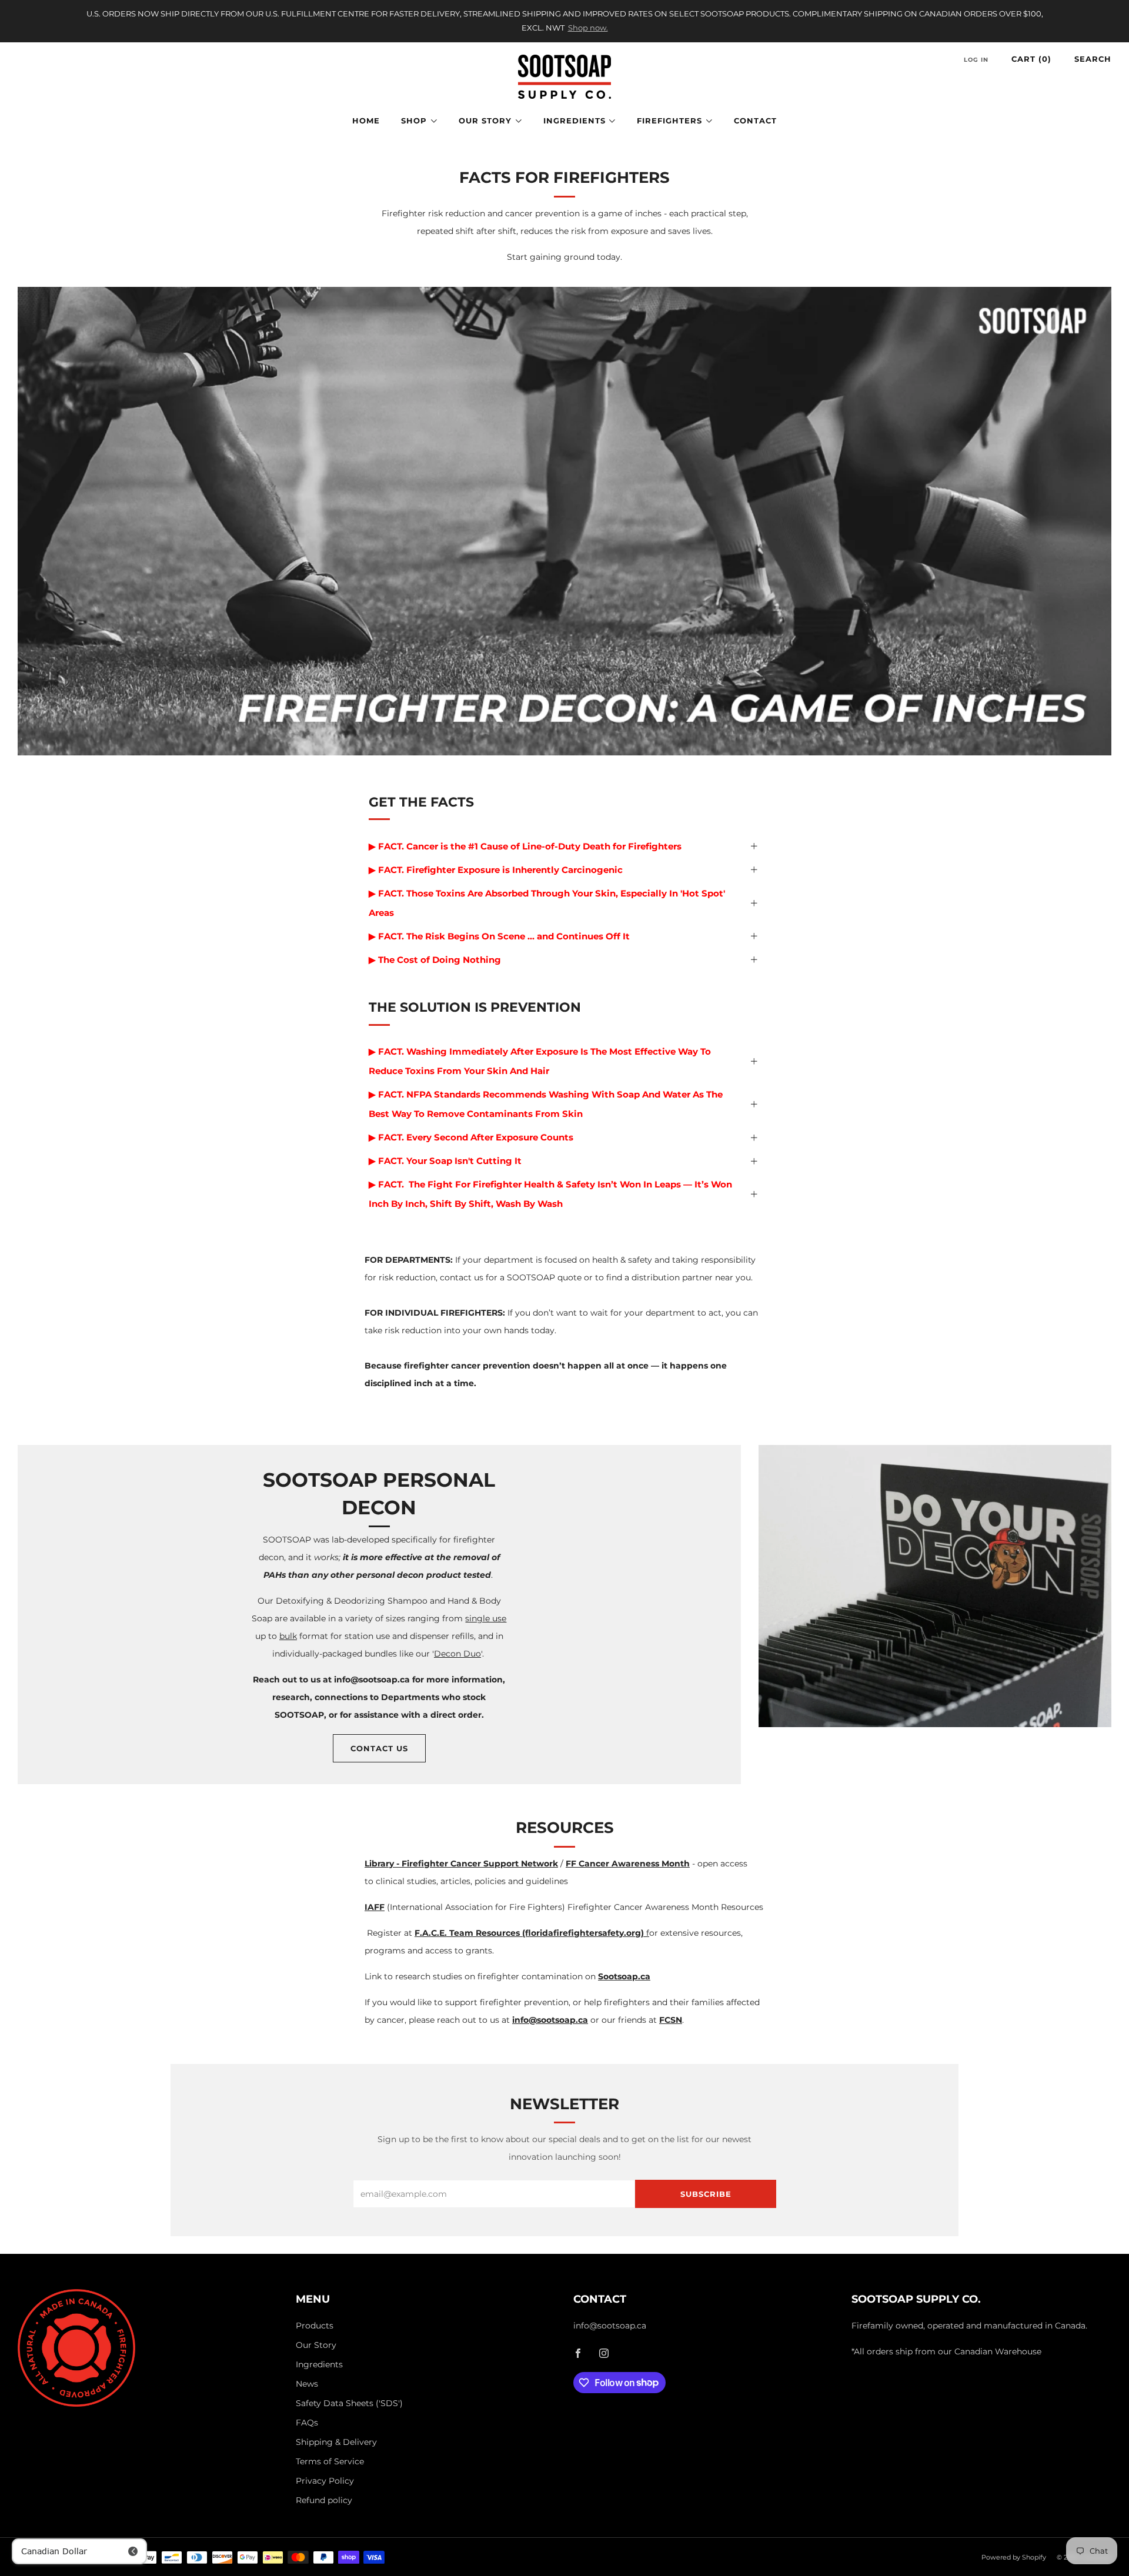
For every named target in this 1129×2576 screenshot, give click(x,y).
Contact (755, 121)
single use (486, 1618)
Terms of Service (330, 2461)
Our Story (485, 121)
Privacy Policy (325, 2481)
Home (366, 121)
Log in (976, 60)
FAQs (307, 2423)
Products (315, 2326)
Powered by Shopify (1014, 2557)
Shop (414, 121)
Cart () (1031, 59)
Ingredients (574, 121)
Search (1093, 59)
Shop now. (588, 28)
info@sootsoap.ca (610, 2326)
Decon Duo (457, 1654)
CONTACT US (379, 1748)
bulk (288, 1636)
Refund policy (324, 2500)
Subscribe (706, 2194)
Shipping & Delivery (336, 2442)
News (307, 2384)
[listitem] (564, 21)
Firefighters (669, 121)
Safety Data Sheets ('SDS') (349, 2403)
